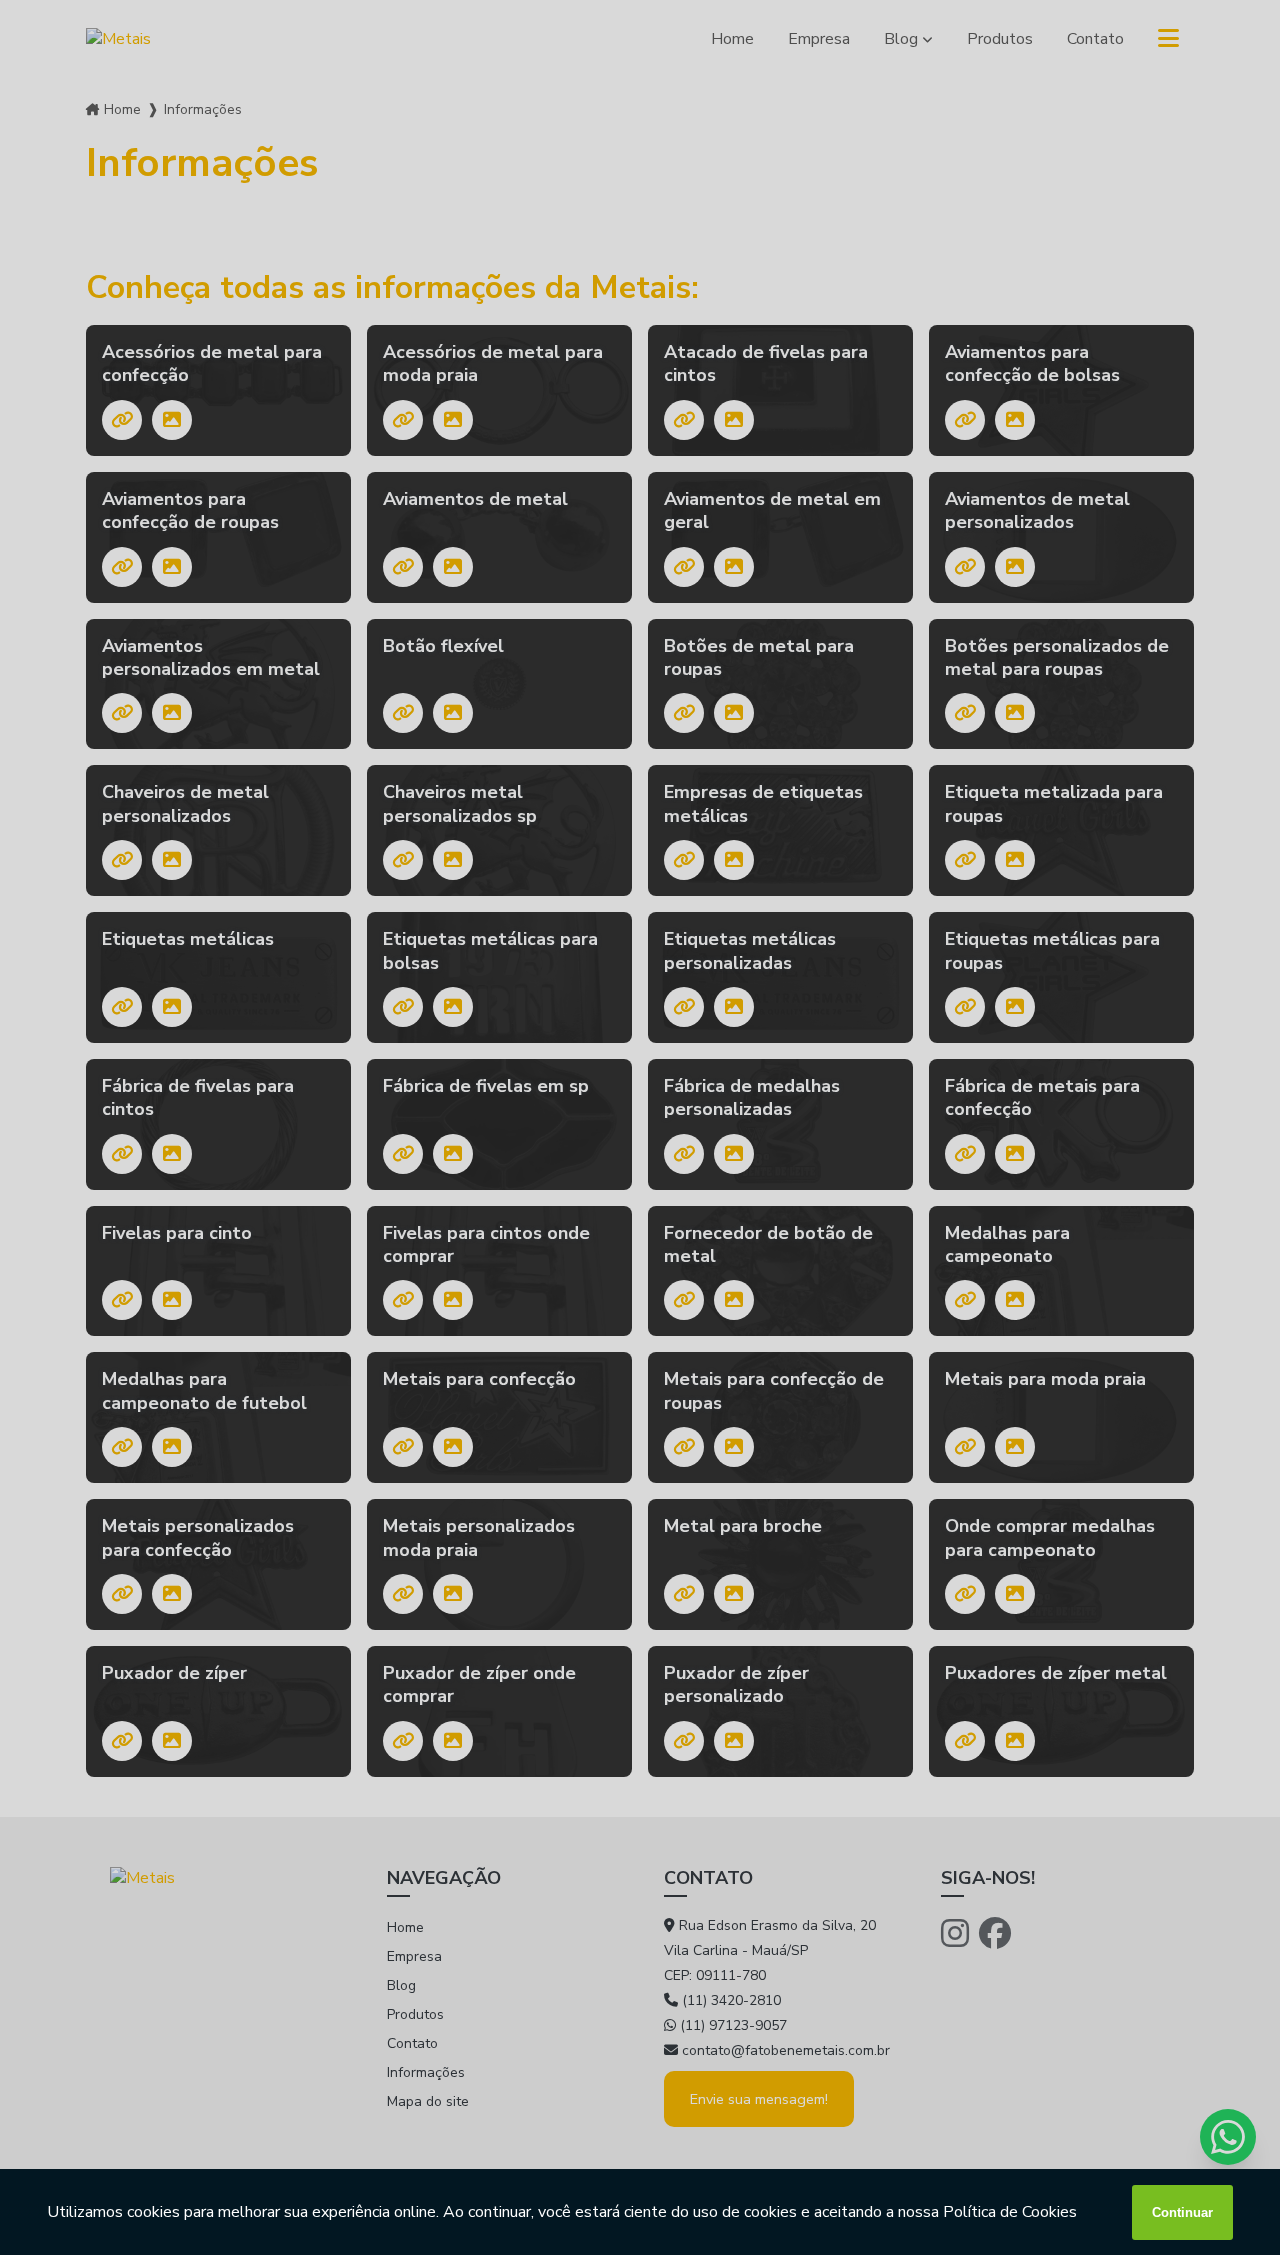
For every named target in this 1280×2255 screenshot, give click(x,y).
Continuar (1182, 2212)
